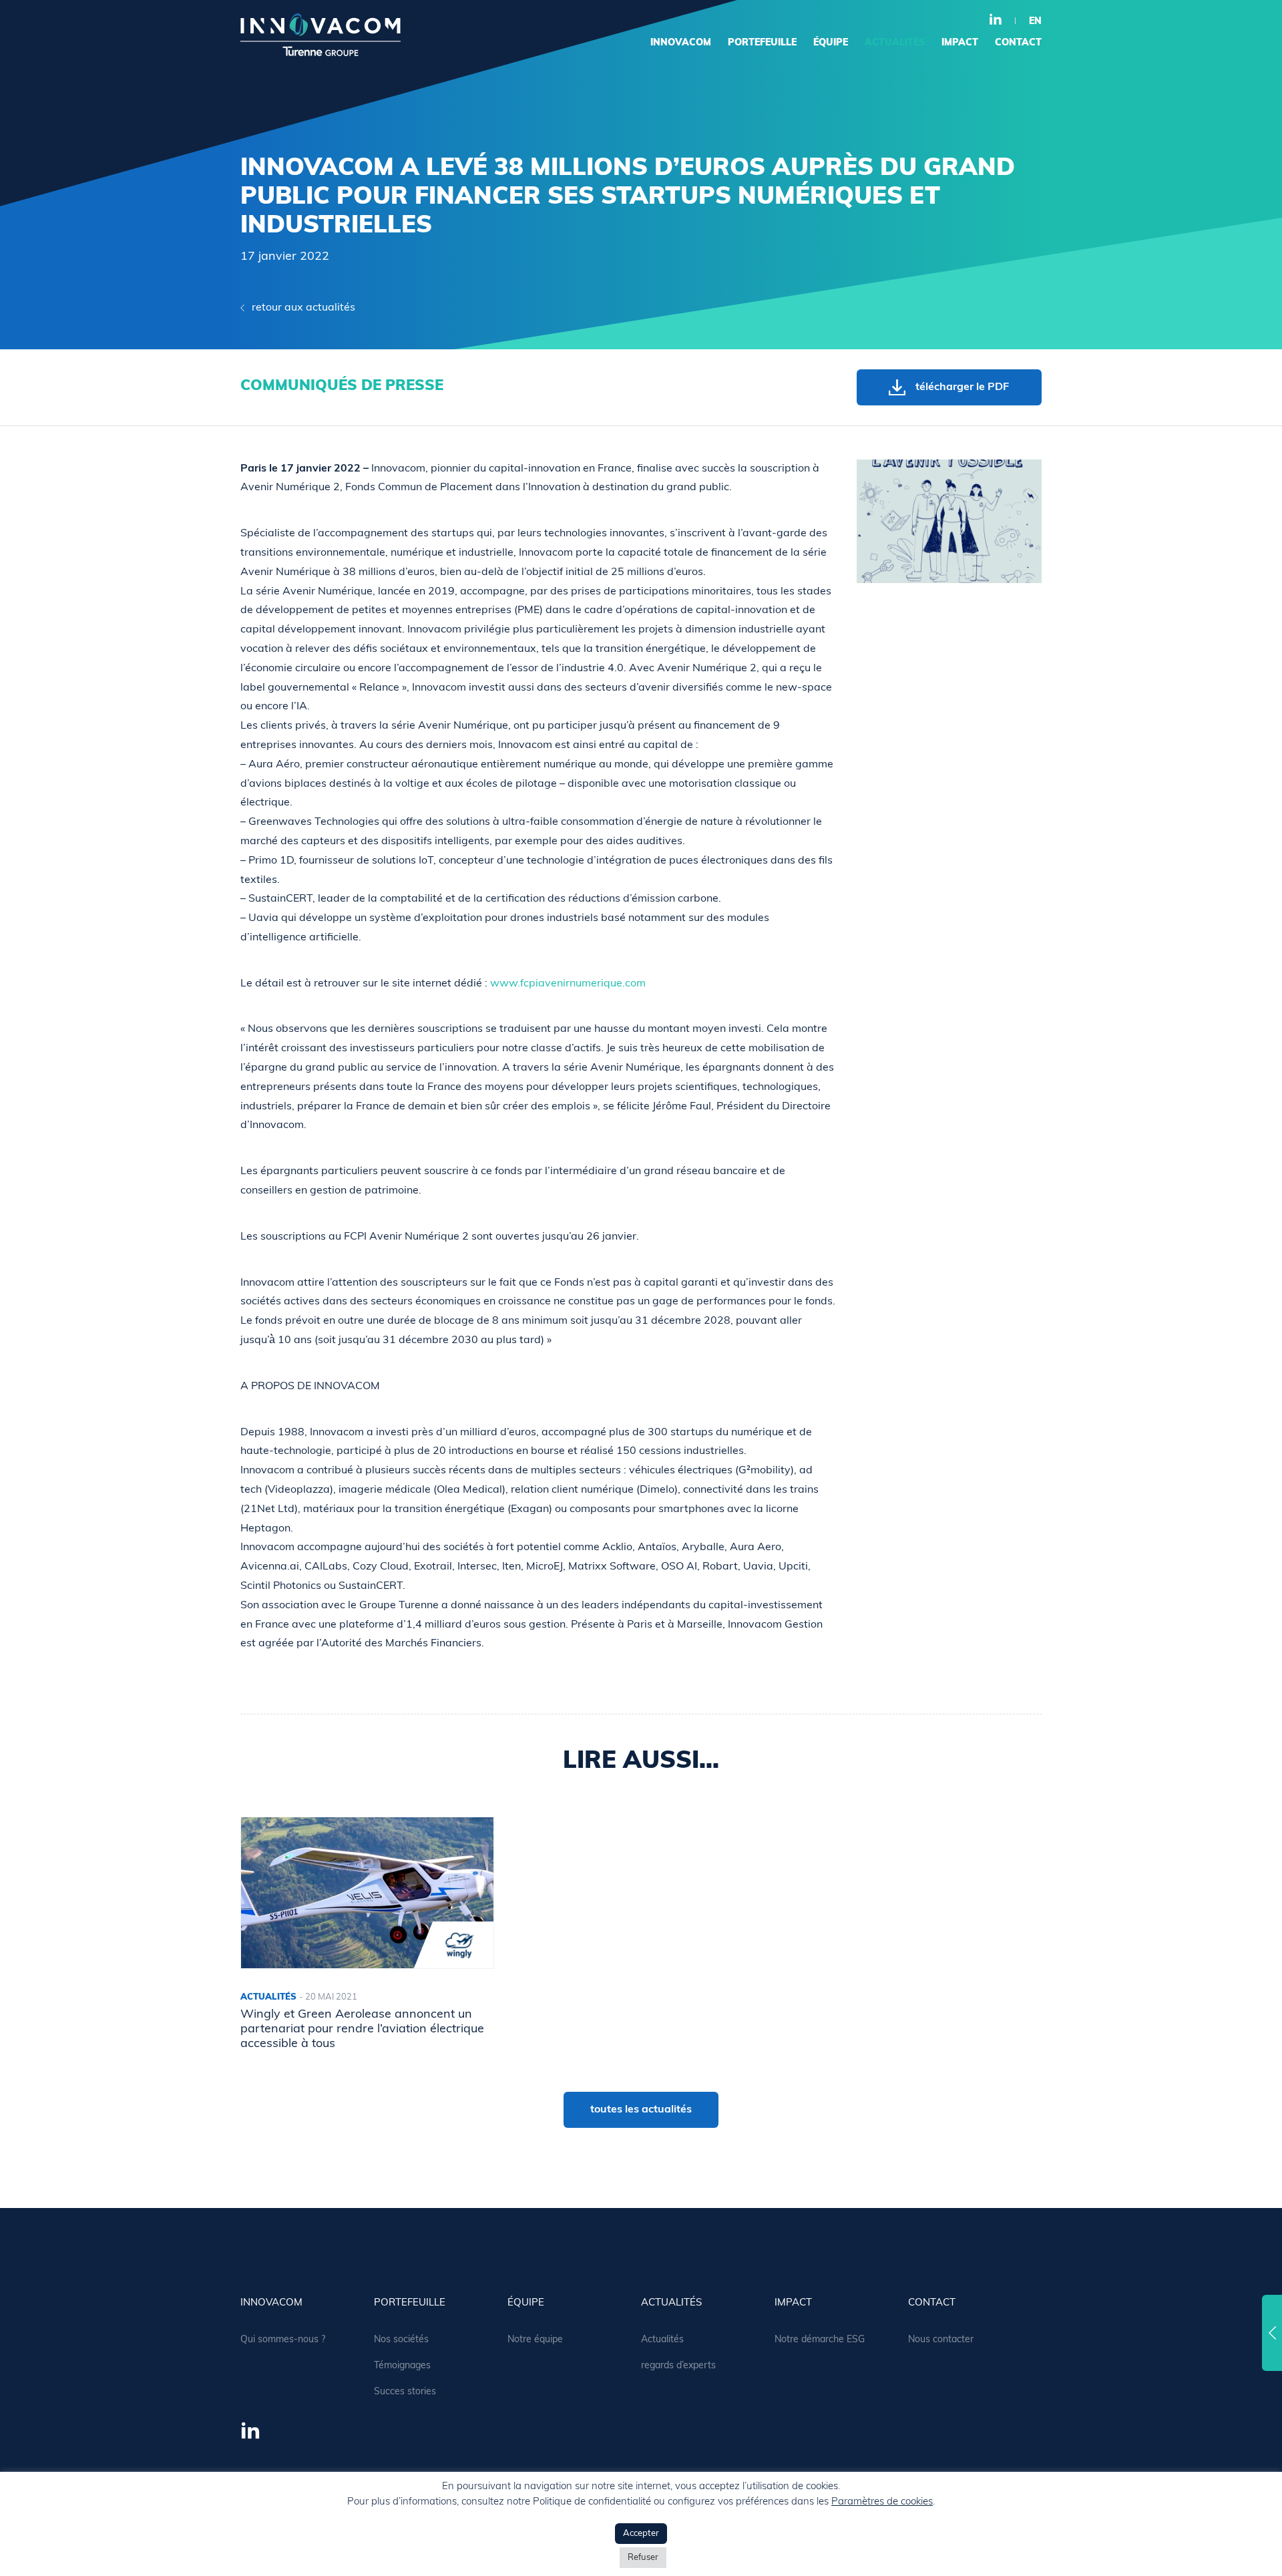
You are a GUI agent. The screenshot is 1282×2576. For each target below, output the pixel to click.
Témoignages (402, 2366)
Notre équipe (535, 2340)
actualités (895, 43)
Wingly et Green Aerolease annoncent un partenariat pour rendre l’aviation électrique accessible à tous (362, 2029)
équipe (831, 43)
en (1035, 22)
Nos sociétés (401, 2340)
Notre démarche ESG (820, 2340)
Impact (960, 43)
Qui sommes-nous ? (283, 2340)
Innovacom (681, 43)
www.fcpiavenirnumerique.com (568, 984)
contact (1018, 43)
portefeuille (762, 43)
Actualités (662, 2340)
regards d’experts (678, 2366)
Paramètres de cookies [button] (882, 2502)
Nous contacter (941, 2340)
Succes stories (405, 2392)
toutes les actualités (641, 2110)
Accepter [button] (641, 2534)
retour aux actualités (303, 308)
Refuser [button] (643, 2558)
